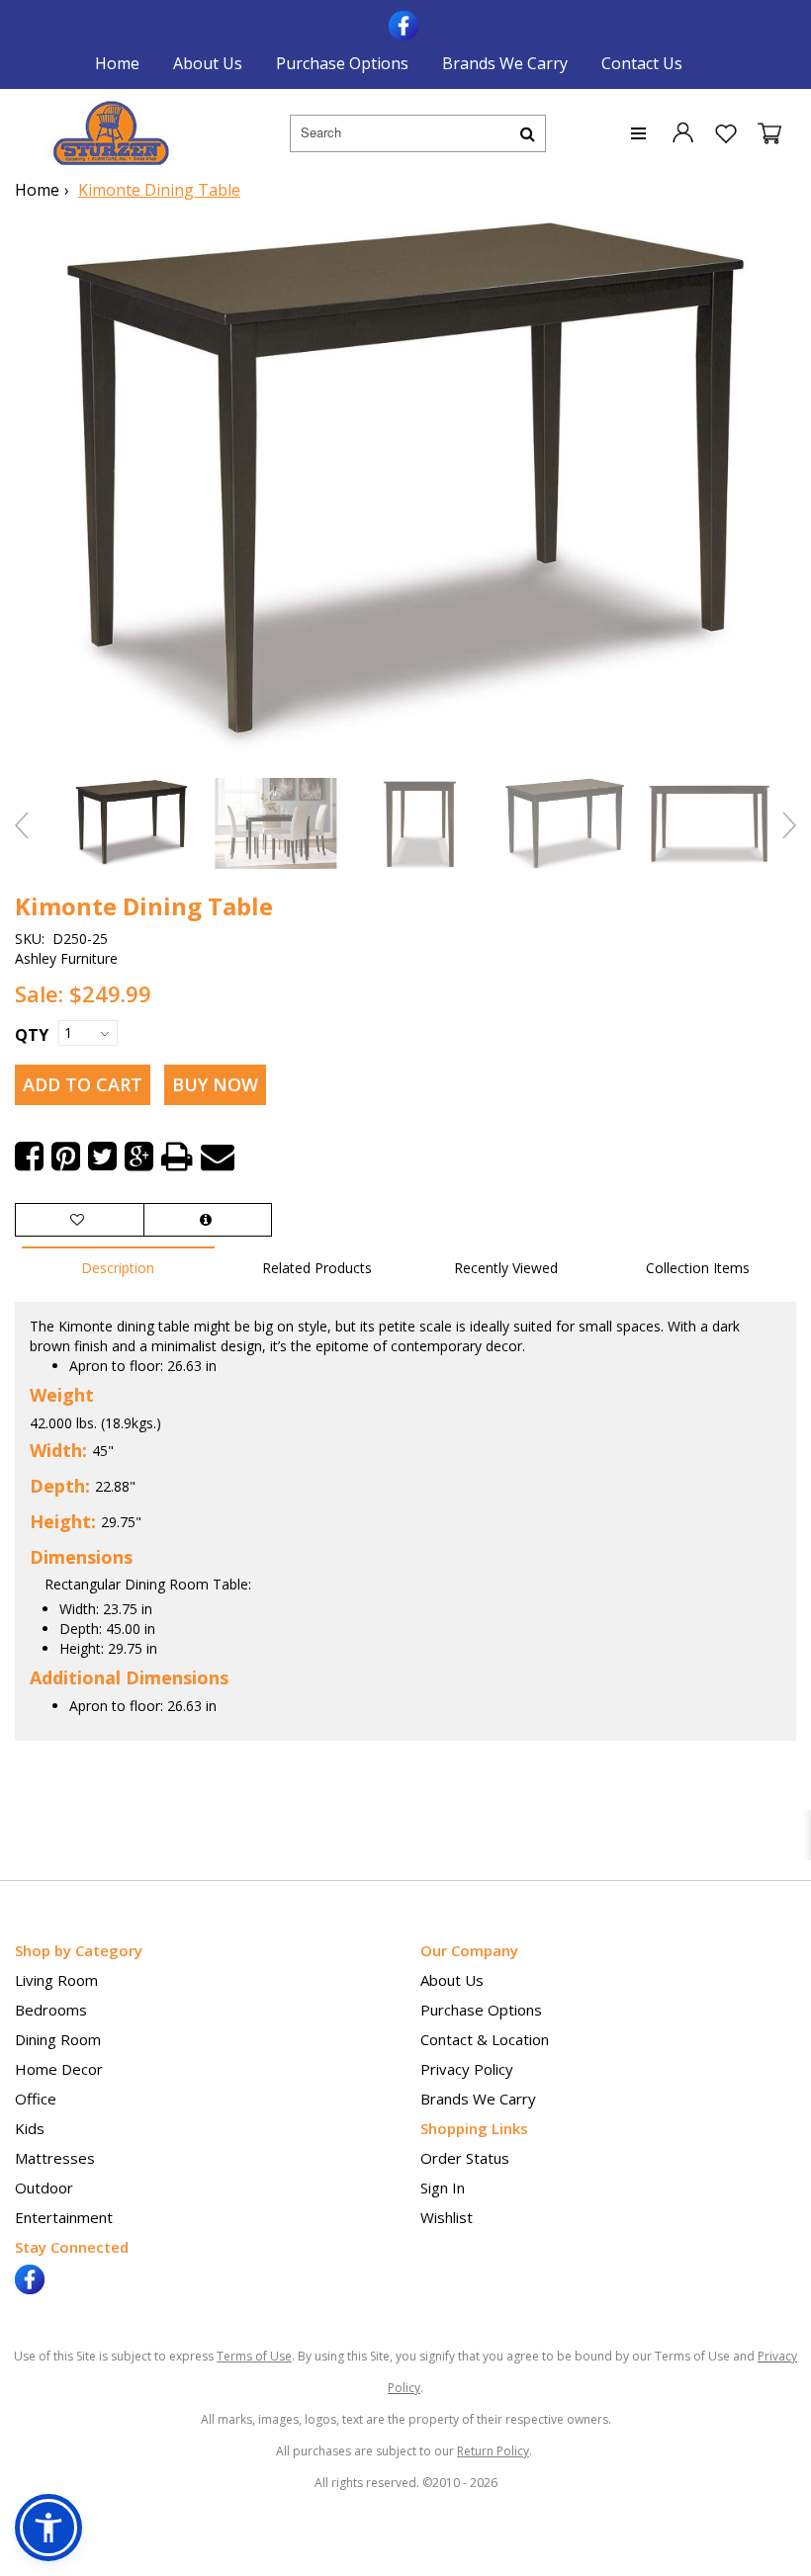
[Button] (528, 133)
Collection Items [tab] (698, 1268)
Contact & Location (485, 2039)
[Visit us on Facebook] (406, 24)
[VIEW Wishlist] (80, 1220)
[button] (682, 131)
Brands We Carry (505, 63)
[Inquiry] (208, 1220)
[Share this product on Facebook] (29, 1157)
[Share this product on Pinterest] (66, 1157)
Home (117, 63)
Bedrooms (51, 2010)
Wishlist (447, 2217)
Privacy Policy (467, 2069)
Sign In (443, 2188)
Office (36, 2099)
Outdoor (44, 2188)
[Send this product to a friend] (218, 1157)
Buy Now (215, 1084)
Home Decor (59, 2069)
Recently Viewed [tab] (506, 1268)
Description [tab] (118, 1268)
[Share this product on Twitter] (102, 1157)
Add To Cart (83, 1084)
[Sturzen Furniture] (111, 133)
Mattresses (55, 2158)
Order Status (465, 2158)
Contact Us (642, 63)
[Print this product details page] (177, 1157)
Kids (30, 2128)
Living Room (56, 1980)
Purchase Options (342, 63)
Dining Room (58, 2039)
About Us (208, 63)
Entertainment (64, 2217)
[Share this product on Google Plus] (139, 1157)
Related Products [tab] (317, 1268)
